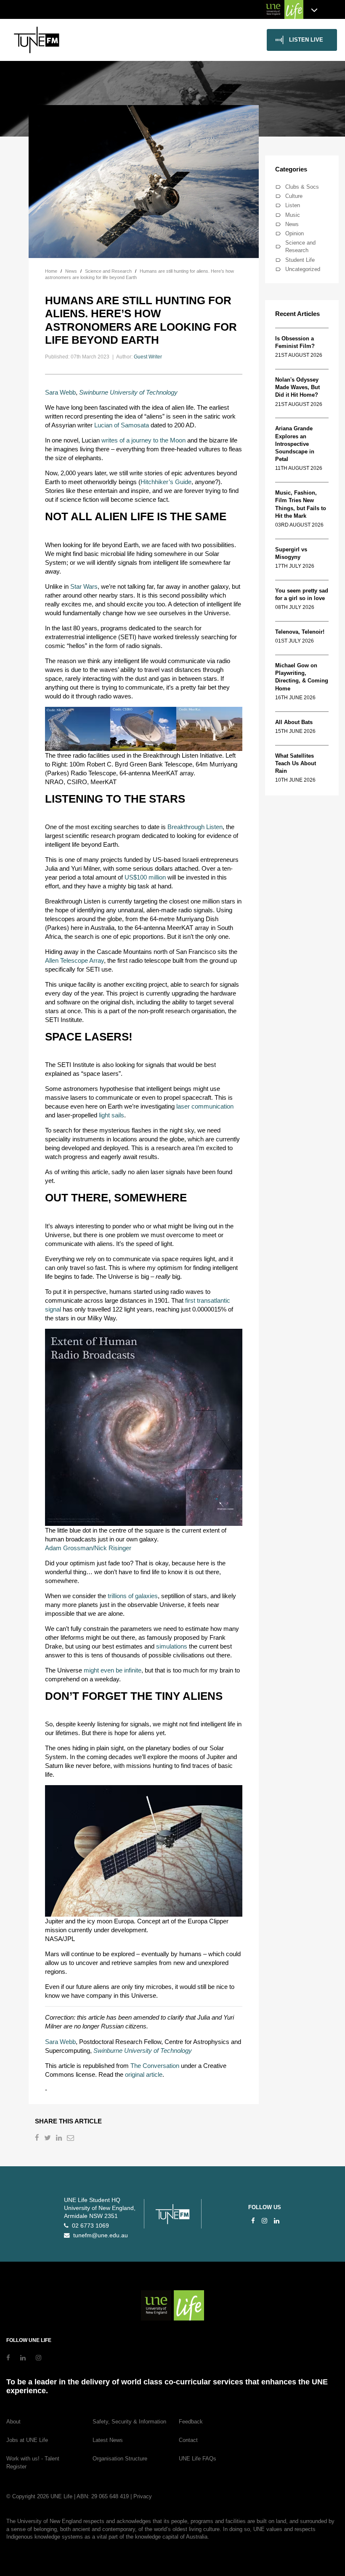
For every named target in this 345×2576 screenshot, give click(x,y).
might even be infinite (113, 1670)
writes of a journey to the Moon (143, 440)
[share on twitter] (48, 2139)
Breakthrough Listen (195, 827)
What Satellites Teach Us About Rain (296, 763)
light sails (111, 1115)
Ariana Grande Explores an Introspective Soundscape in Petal (295, 444)
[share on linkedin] (60, 2139)
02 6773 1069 (89, 2226)
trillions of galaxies (133, 1596)
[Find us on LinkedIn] (277, 2221)
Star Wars (84, 586)
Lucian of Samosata (122, 425)
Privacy (143, 2496)
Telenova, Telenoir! (301, 632)
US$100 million (145, 877)
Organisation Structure (120, 2459)
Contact (188, 2440)
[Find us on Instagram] (264, 2221)
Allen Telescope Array (74, 960)
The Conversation (155, 2066)
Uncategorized (303, 269)
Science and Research (300, 246)
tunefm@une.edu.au (99, 2235)
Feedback (191, 2422)
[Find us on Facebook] (253, 2221)
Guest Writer (148, 357)
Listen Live (306, 40)
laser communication (205, 1106)
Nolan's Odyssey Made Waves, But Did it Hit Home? (297, 387)
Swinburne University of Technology (128, 392)
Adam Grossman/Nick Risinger (88, 1548)
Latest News (108, 2440)
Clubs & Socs (302, 187)
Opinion (295, 233)
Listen (293, 205)
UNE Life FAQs (198, 2459)
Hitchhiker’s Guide (166, 482)
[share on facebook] (38, 2139)
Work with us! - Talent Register (33, 2463)
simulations (172, 1646)
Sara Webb (60, 392)
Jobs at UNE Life (27, 2440)
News (292, 224)
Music (293, 215)
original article (144, 2074)
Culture (294, 196)
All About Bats (294, 722)
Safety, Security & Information (129, 2422)
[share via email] (71, 2139)
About (13, 2422)
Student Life (300, 260)
